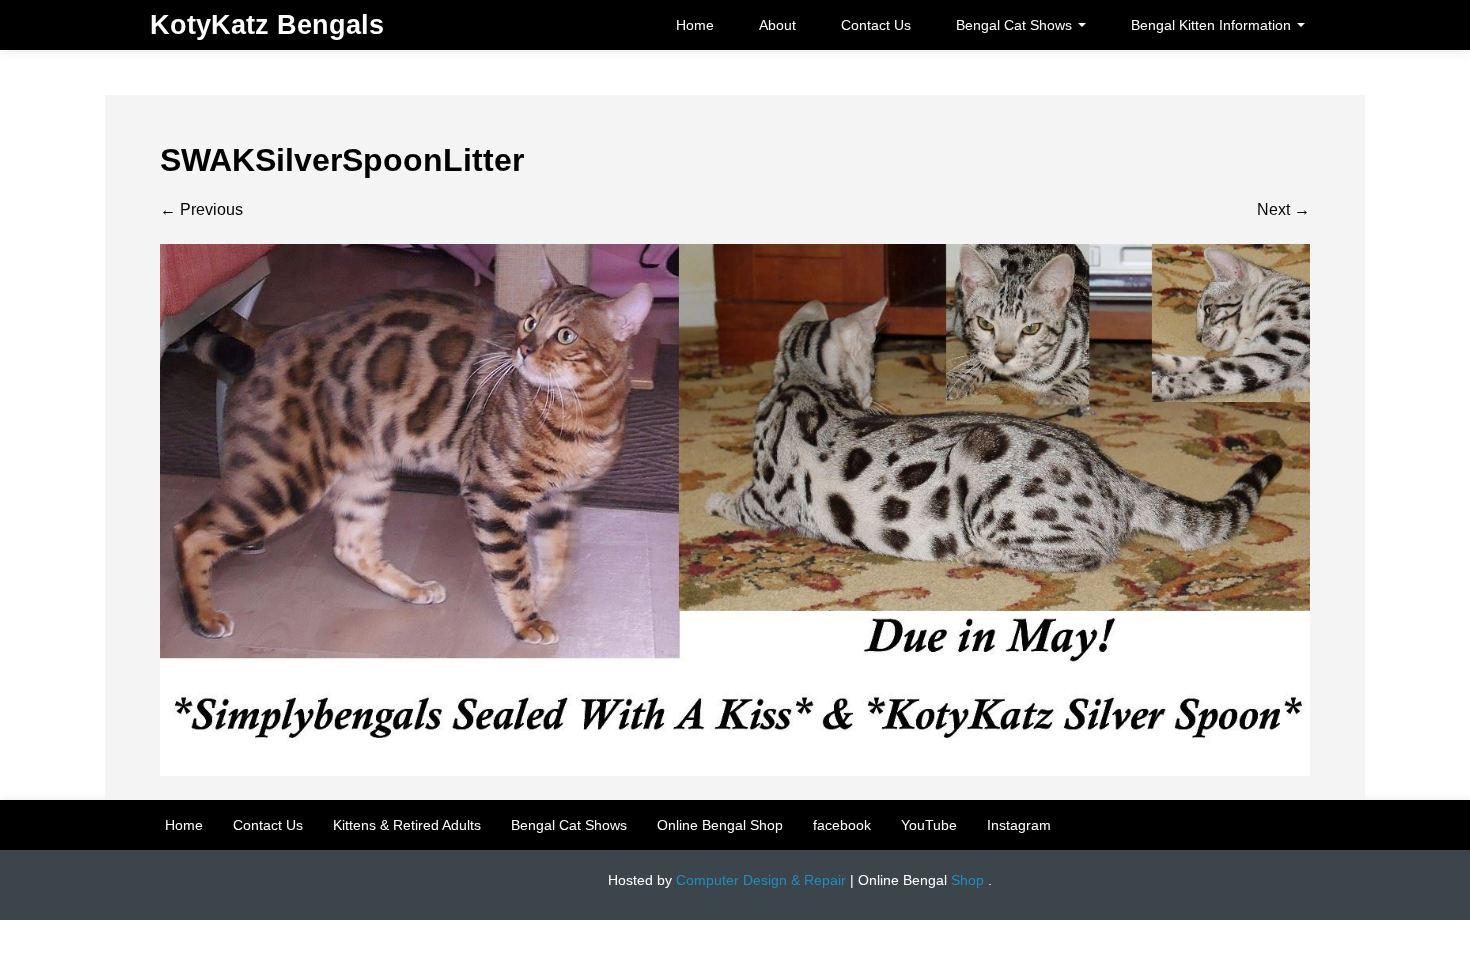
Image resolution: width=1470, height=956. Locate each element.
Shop (967, 880)
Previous (201, 209)
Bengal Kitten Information (1213, 25)
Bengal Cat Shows (1016, 25)
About (777, 25)
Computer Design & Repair (761, 880)
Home (695, 25)
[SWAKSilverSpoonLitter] (735, 508)
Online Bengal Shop (720, 825)
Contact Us (876, 25)
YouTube (929, 825)
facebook (842, 825)
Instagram (1019, 825)
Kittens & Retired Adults (407, 825)
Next (1283, 209)
